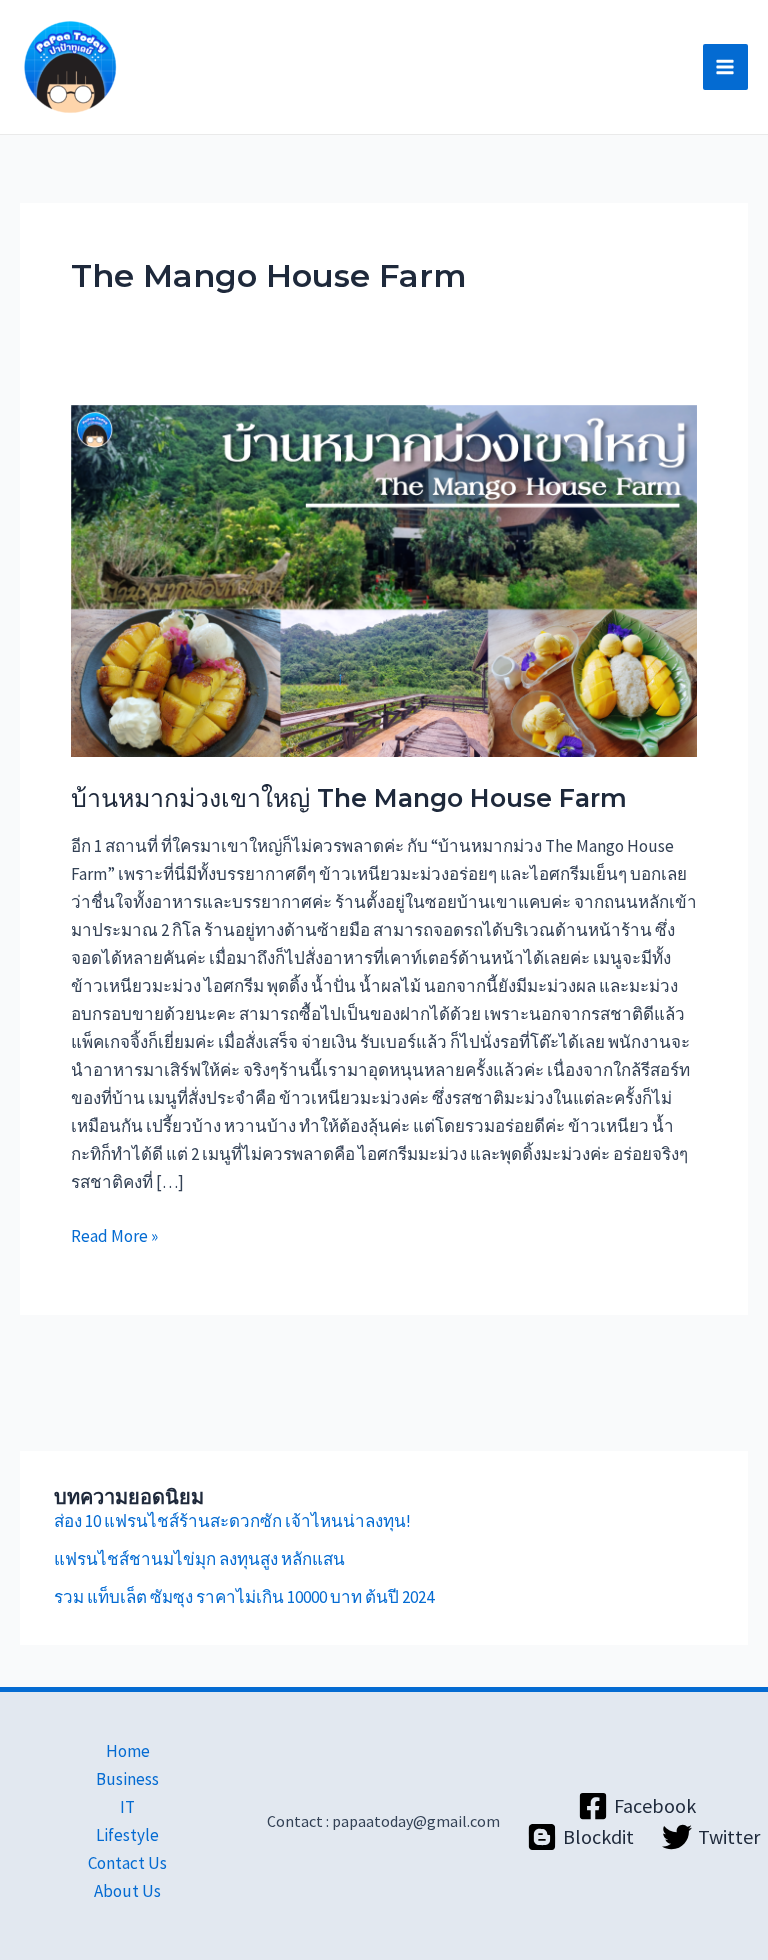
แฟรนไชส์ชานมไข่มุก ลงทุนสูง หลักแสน (199, 1559)
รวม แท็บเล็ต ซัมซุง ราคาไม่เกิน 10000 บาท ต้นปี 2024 (244, 1597)
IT (127, 1807)
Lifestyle (127, 1835)
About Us (127, 1891)
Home (128, 1751)
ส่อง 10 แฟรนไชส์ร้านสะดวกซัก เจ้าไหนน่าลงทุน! (232, 1521)
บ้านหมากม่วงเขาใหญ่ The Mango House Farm (349, 798)
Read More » (114, 1234)
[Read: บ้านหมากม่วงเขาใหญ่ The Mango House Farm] (384, 579)
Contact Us (127, 1863)
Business (127, 1779)
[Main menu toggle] (726, 67)
